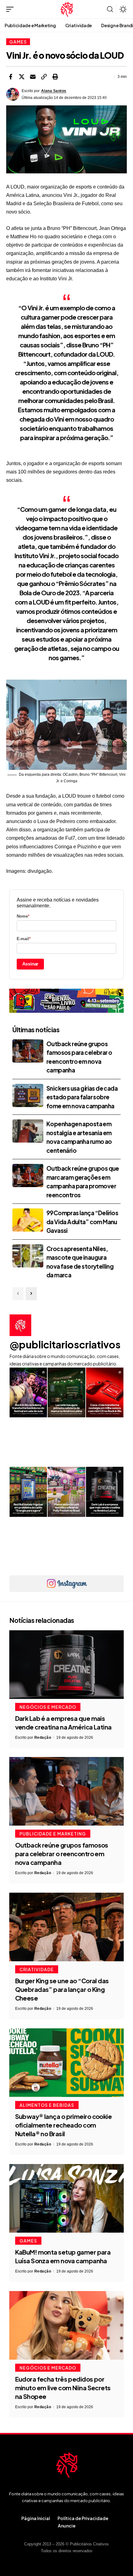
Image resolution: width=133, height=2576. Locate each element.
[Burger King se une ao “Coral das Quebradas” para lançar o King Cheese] (66, 1927)
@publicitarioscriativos (65, 1344)
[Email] (33, 77)
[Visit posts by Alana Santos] (13, 94)
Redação (43, 1738)
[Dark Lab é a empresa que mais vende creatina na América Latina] (66, 1665)
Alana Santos (54, 91)
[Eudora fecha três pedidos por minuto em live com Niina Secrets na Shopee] (66, 2325)
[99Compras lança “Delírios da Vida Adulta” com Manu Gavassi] (28, 1220)
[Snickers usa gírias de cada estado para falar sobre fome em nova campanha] (28, 1095)
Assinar (30, 964)
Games (18, 42)
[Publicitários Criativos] (67, 9)
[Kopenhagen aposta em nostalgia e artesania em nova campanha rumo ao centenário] (28, 1131)
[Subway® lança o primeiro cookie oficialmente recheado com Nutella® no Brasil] (66, 2063)
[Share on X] (22, 77)
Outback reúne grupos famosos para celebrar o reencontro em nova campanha (62, 1854)
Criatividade (37, 1969)
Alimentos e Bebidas (47, 2105)
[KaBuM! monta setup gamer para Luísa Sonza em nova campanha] (66, 2198)
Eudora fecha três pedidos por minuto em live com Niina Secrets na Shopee (63, 2388)
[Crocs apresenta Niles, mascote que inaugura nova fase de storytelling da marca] (28, 1256)
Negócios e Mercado (48, 1707)
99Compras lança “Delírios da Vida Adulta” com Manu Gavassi (82, 1222)
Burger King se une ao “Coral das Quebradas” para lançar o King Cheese (62, 1989)
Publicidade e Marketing (53, 1834)
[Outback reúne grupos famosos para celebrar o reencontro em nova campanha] (28, 1051)
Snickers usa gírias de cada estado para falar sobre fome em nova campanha (82, 1097)
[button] (11, 9)
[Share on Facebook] (11, 77)
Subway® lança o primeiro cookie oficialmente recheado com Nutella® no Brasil (64, 2125)
